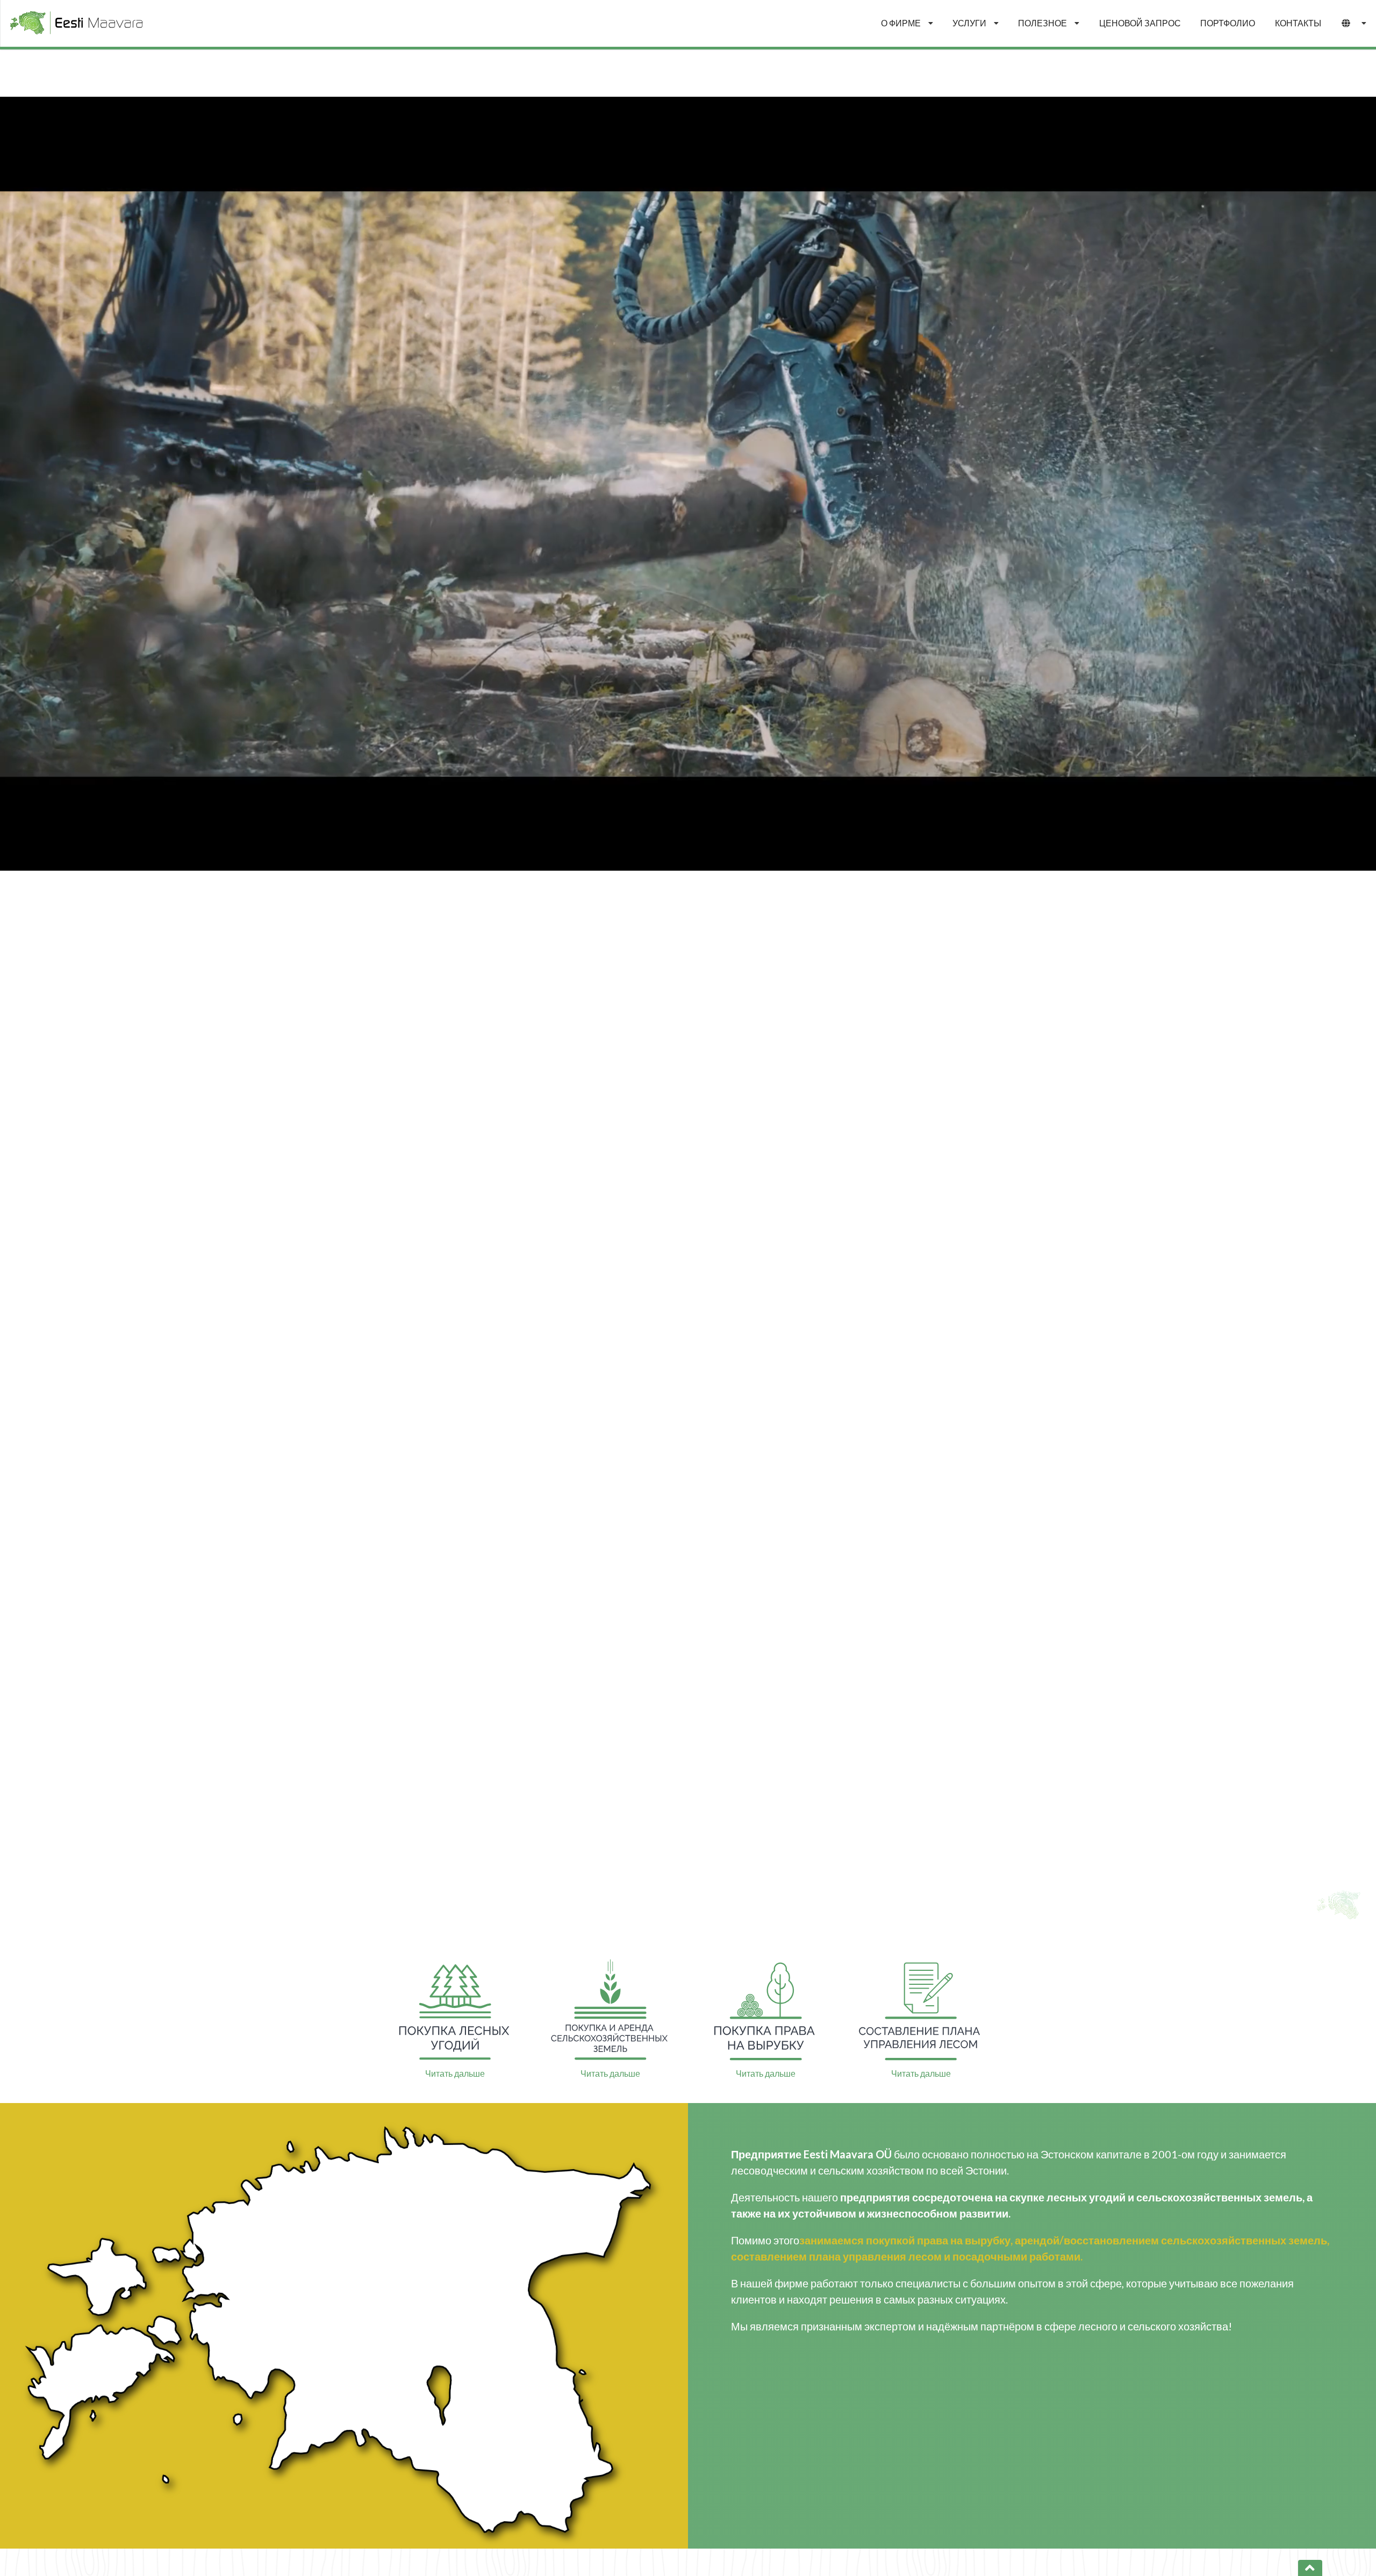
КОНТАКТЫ (1298, 23)
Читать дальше (455, 2073)
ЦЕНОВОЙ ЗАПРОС (1140, 23)
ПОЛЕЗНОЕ (1042, 23)
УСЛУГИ (969, 23)
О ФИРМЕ (901, 23)
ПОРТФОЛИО (1228, 23)
